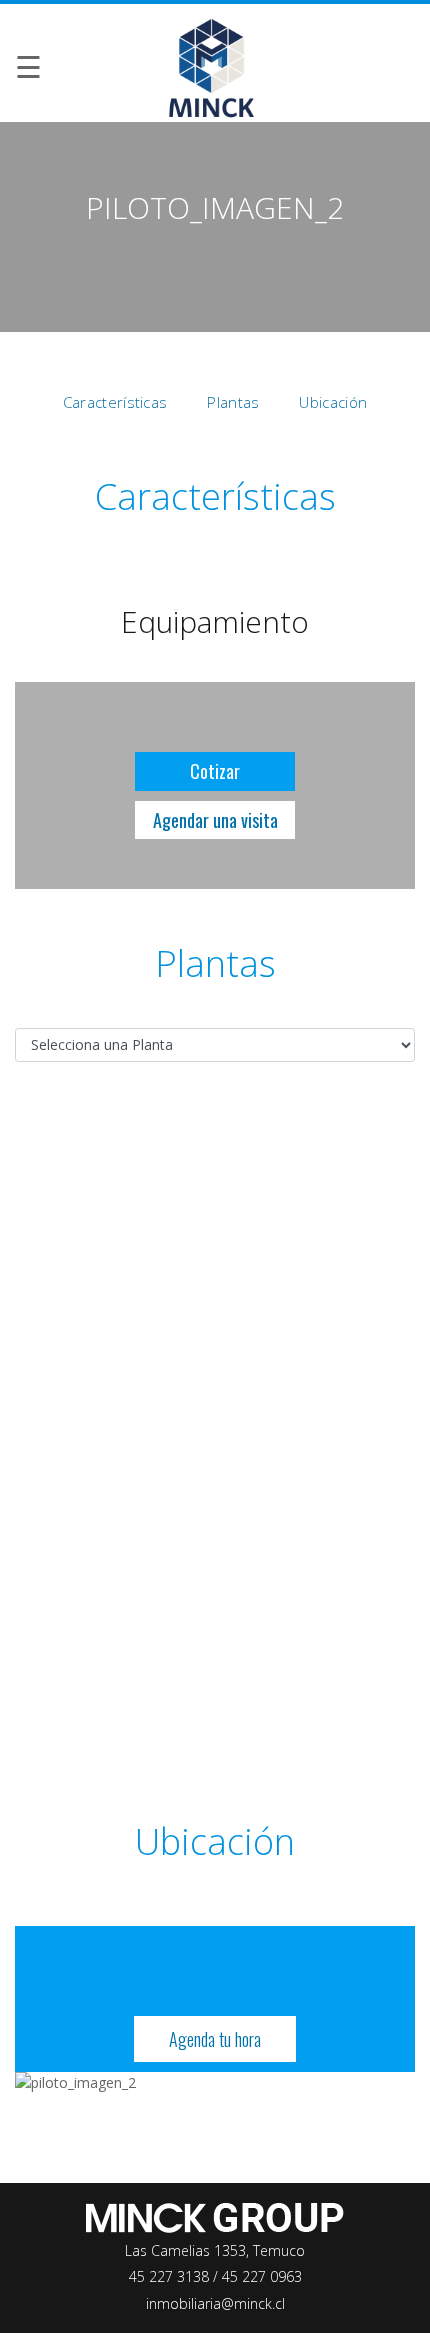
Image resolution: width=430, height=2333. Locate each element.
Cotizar (215, 771)
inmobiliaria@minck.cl (215, 2303)
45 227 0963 (262, 2276)
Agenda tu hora (215, 2039)
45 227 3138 (171, 2276)
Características (115, 402)
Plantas (233, 402)
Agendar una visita (215, 820)
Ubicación (333, 402)
